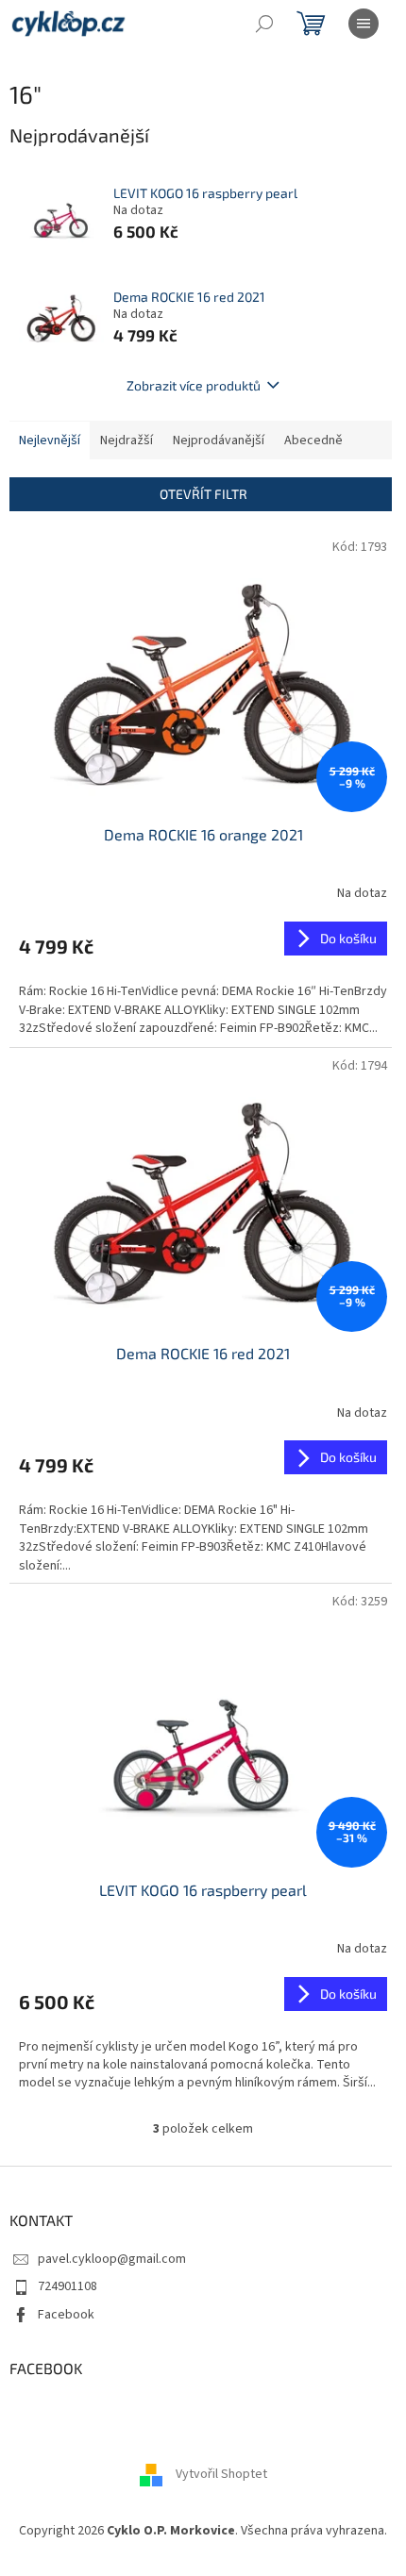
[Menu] (364, 24)
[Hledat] (264, 24)
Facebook (66, 2315)
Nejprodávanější (219, 440)
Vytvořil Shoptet (221, 2475)
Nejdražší (127, 440)
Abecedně (313, 440)
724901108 (68, 2286)
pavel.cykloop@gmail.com (112, 2259)
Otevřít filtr (203, 494)
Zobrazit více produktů (194, 385)
